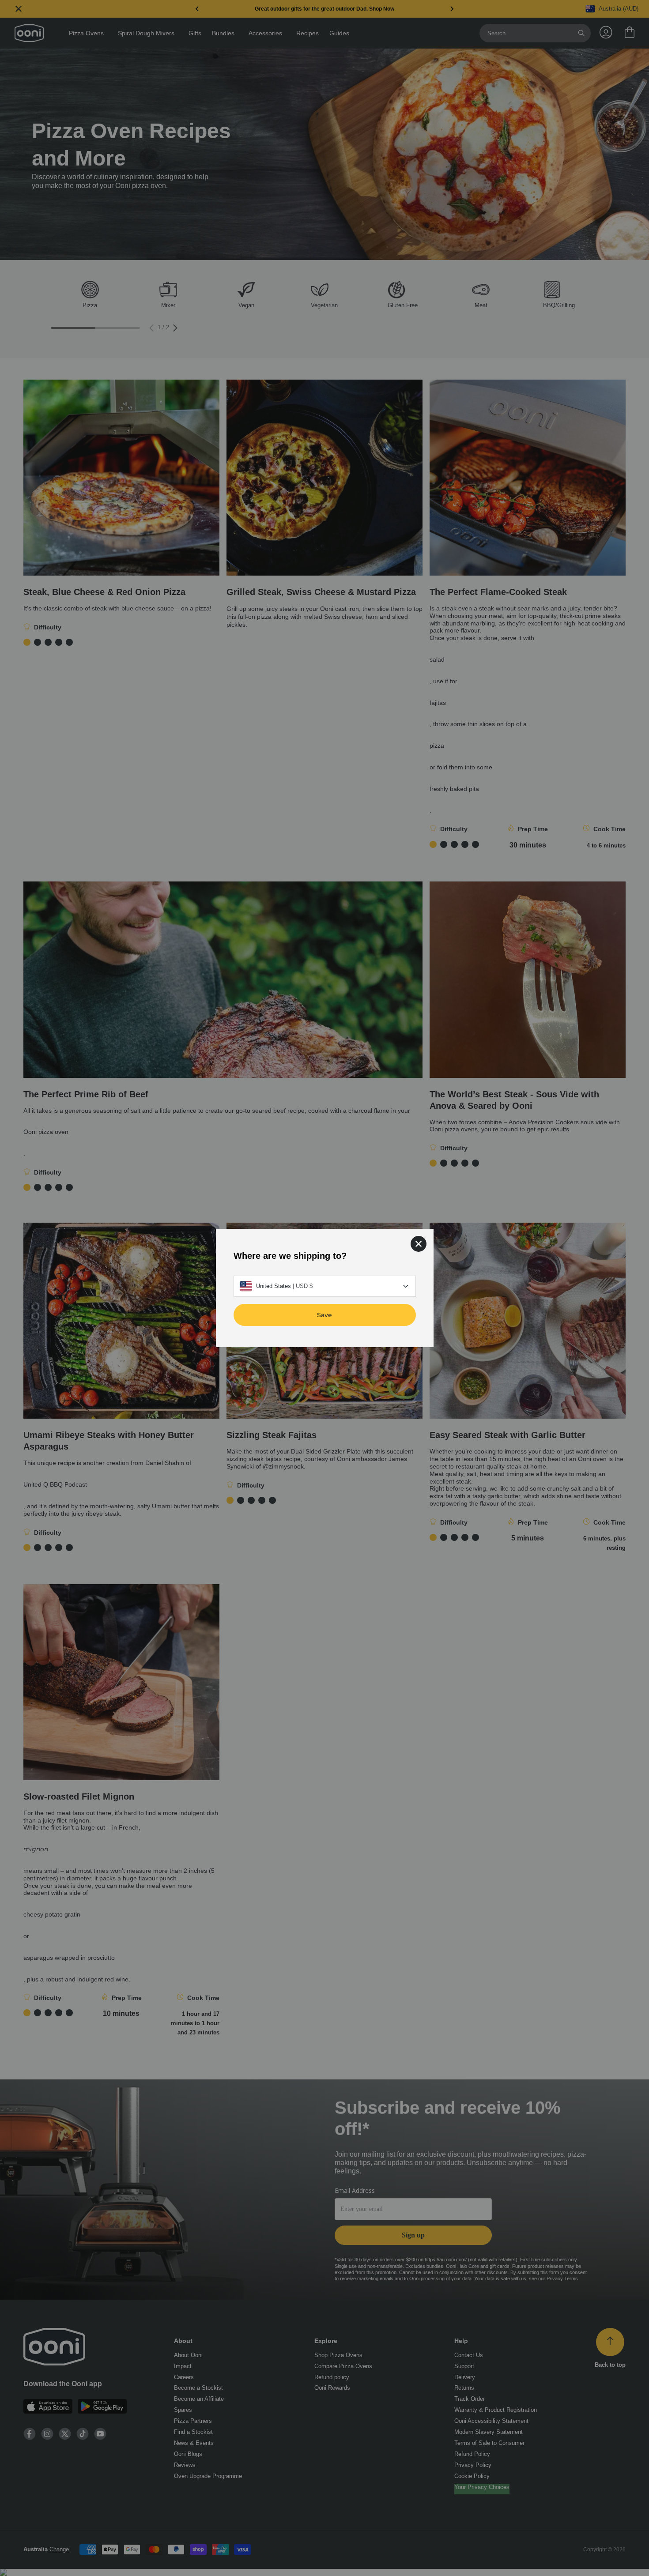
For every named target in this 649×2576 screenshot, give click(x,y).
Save (324, 1315)
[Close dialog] (419, 1244)
